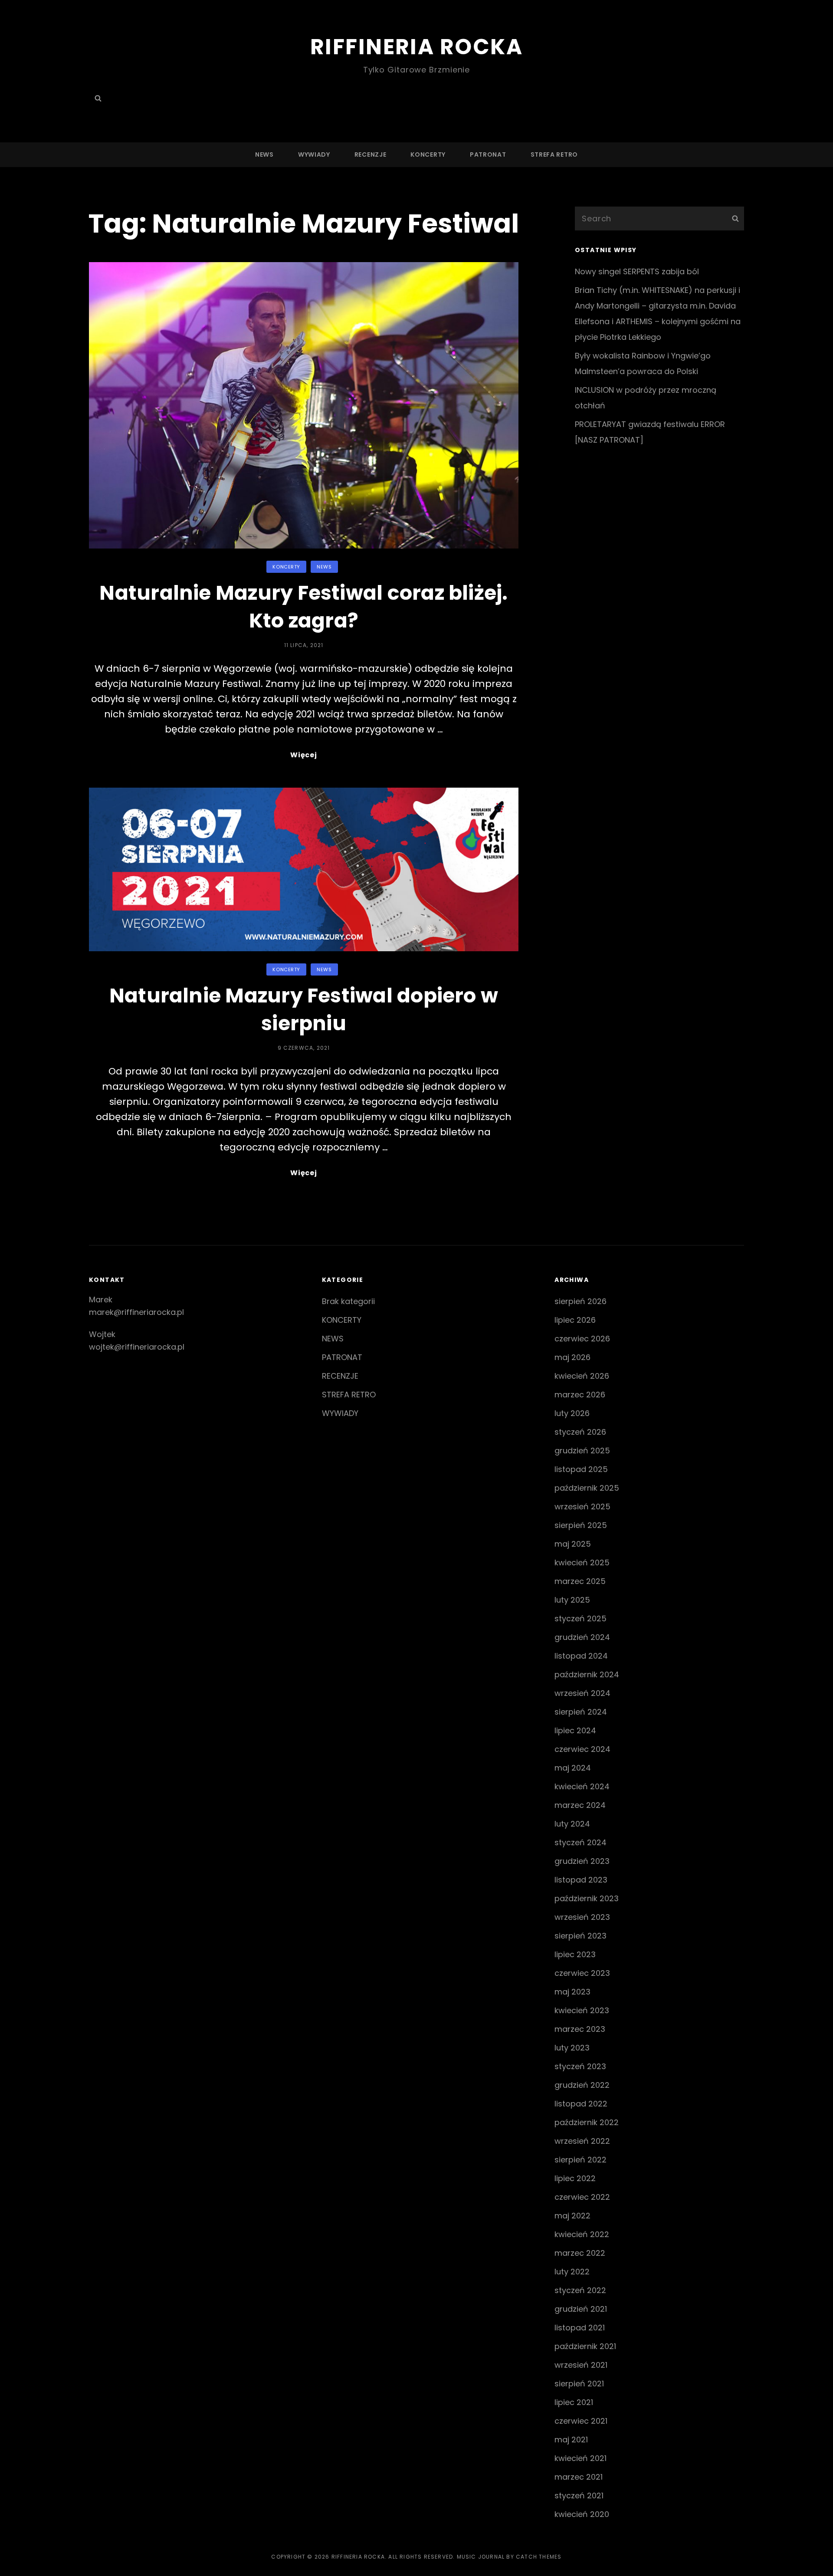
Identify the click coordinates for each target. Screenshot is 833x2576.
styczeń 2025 (580, 1618)
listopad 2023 (581, 1880)
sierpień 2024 (581, 1712)
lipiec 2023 (575, 1954)
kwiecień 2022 (582, 2234)
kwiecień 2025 (582, 1562)
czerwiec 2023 (582, 1973)
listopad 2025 (581, 1469)
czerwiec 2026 (582, 1339)
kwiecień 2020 (582, 2514)
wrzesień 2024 (582, 1693)
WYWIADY (314, 154)
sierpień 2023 (580, 1936)
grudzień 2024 (582, 1637)
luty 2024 (572, 1824)
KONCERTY (428, 154)
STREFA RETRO (554, 154)
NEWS (264, 154)
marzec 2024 (580, 1805)
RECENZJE (371, 154)
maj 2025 (573, 1544)
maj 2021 (571, 2440)
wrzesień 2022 (582, 2141)
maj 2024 (573, 1768)
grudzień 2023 (582, 1861)
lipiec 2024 (575, 1730)
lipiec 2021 (574, 2402)
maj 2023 (572, 1992)
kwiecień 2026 (582, 1376)
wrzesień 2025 (582, 1506)
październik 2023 (587, 1898)
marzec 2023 (580, 2029)
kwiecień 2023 (582, 2010)
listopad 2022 (581, 2104)
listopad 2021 (580, 2328)
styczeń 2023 (580, 2066)
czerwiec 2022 (582, 2197)
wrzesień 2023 (582, 1917)
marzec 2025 (580, 1581)
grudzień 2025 (582, 1451)
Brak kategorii (348, 1301)
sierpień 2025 (581, 1525)
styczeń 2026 (580, 1432)
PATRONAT (488, 154)
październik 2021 (585, 2346)
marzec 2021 (579, 2477)
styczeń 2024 (580, 1842)
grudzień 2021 (581, 2309)
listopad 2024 (581, 1656)
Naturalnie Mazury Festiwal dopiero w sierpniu (304, 1009)
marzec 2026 (580, 1395)
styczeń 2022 (580, 2290)
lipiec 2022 (575, 2178)
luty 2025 (572, 1600)
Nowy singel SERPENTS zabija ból (637, 271)
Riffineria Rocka (416, 47)
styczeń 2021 (579, 2495)
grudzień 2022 (582, 2085)
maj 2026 (572, 1357)
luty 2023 (572, 2048)
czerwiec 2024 (582, 1749)
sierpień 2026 (580, 1301)
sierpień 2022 (580, 2160)
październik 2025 (587, 1488)
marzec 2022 (580, 2253)
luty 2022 (572, 2272)
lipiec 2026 (575, 1320)
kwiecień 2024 (582, 1786)
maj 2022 (572, 2216)
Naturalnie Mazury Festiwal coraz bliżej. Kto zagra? (303, 607)
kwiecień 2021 (580, 2458)
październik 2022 (587, 2122)
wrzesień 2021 (581, 2365)
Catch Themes (539, 2557)
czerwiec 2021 (581, 2421)
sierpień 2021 (579, 2384)
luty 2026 (572, 1413)
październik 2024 (587, 1674)
